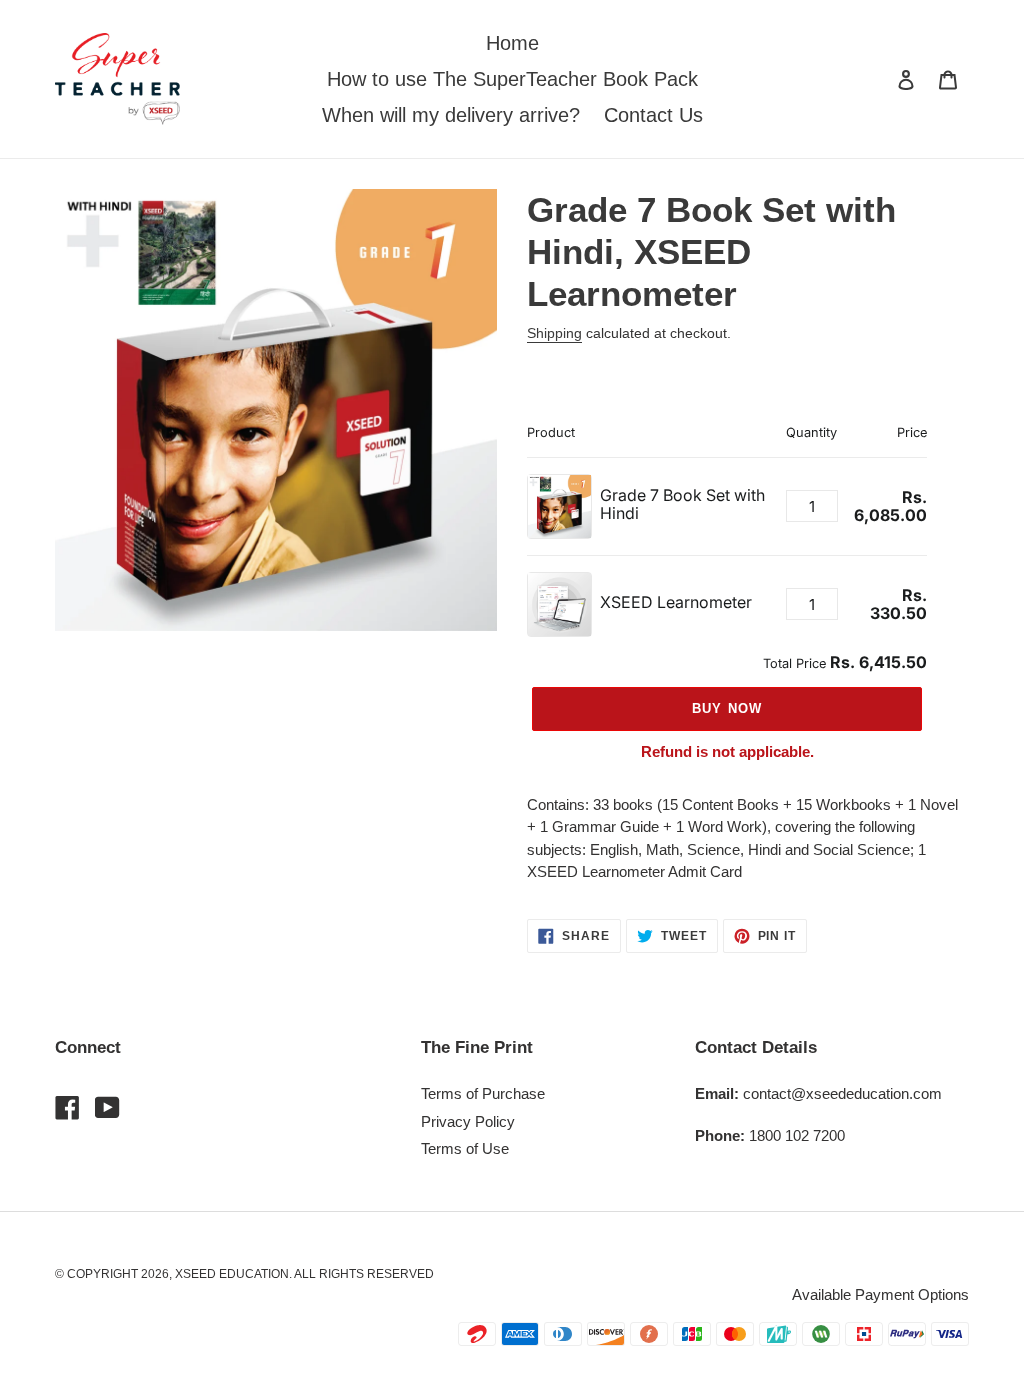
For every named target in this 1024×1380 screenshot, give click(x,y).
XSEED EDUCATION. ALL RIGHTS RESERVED (304, 1274)
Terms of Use (465, 1148)
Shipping (554, 333)
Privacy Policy (468, 1121)
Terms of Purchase (483, 1093)
